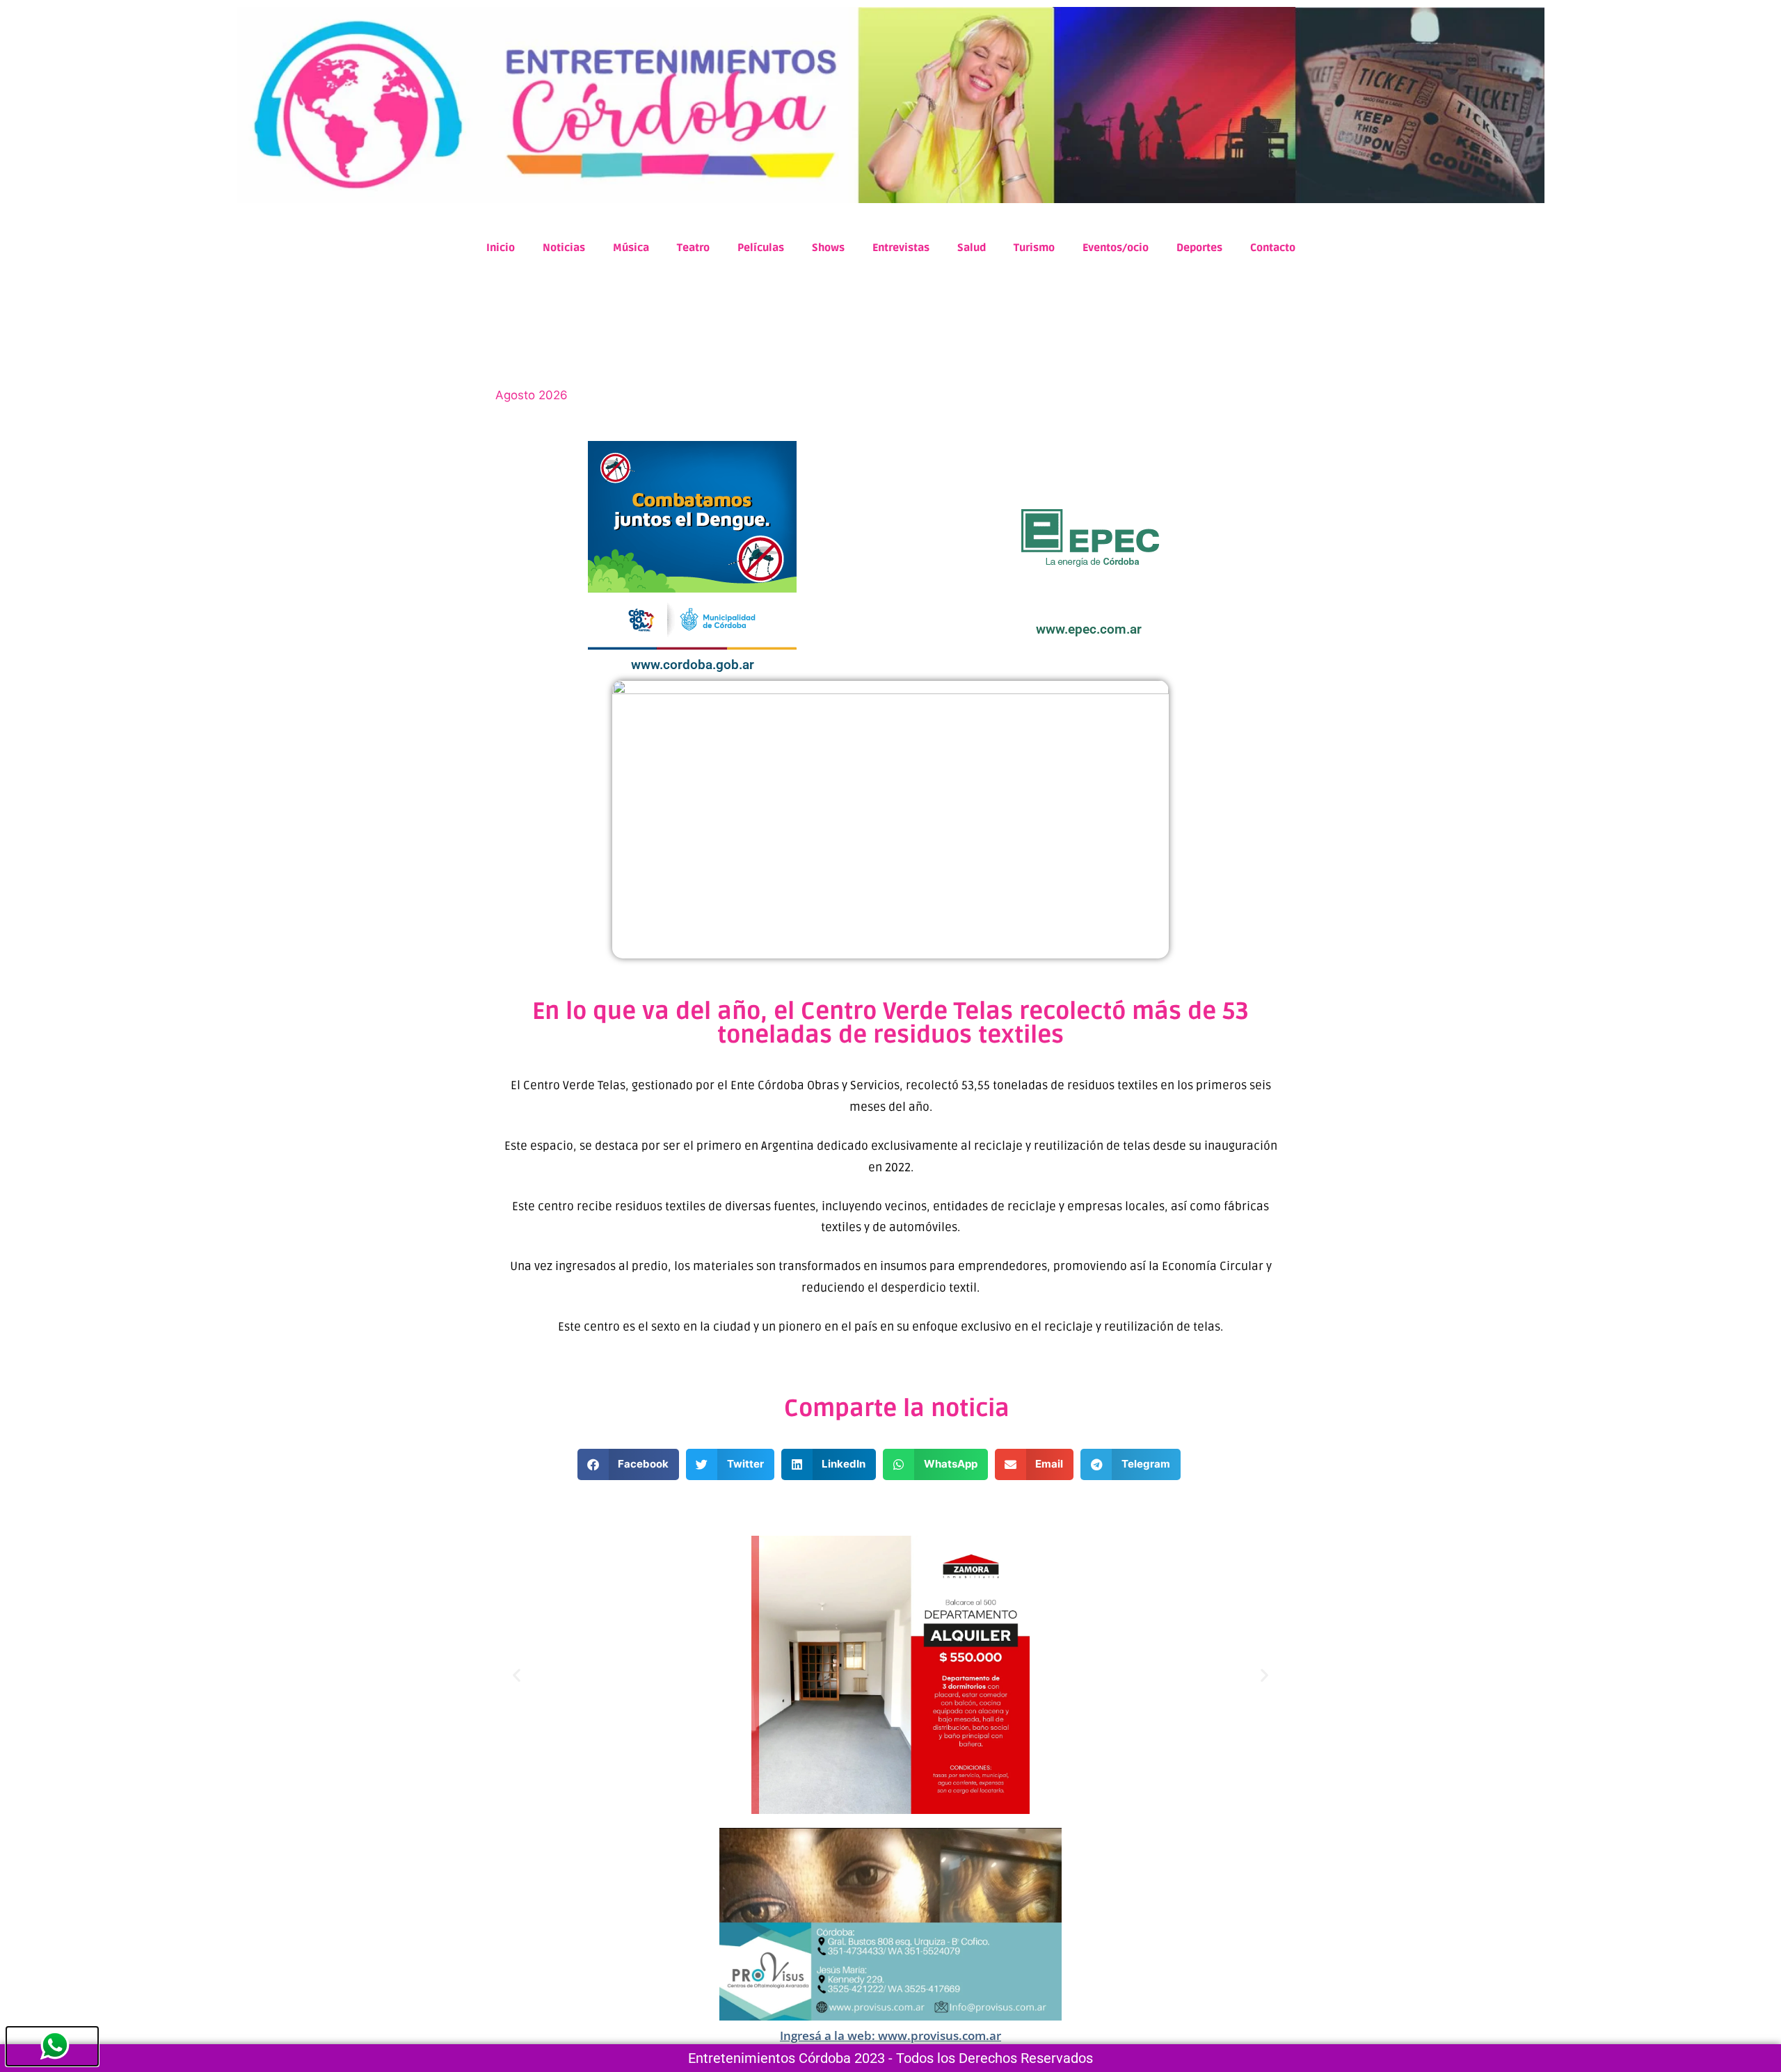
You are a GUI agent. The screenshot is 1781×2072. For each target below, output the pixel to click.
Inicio (501, 248)
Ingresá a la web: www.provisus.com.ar (890, 2035)
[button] (629, 1464)
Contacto (1273, 248)
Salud (972, 248)
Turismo (1034, 248)
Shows (828, 248)
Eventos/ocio (1116, 248)
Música (631, 248)
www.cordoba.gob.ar (693, 665)
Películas (761, 248)
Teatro (693, 248)
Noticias (564, 248)
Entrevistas (901, 248)
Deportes (1199, 248)
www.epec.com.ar (1089, 629)
